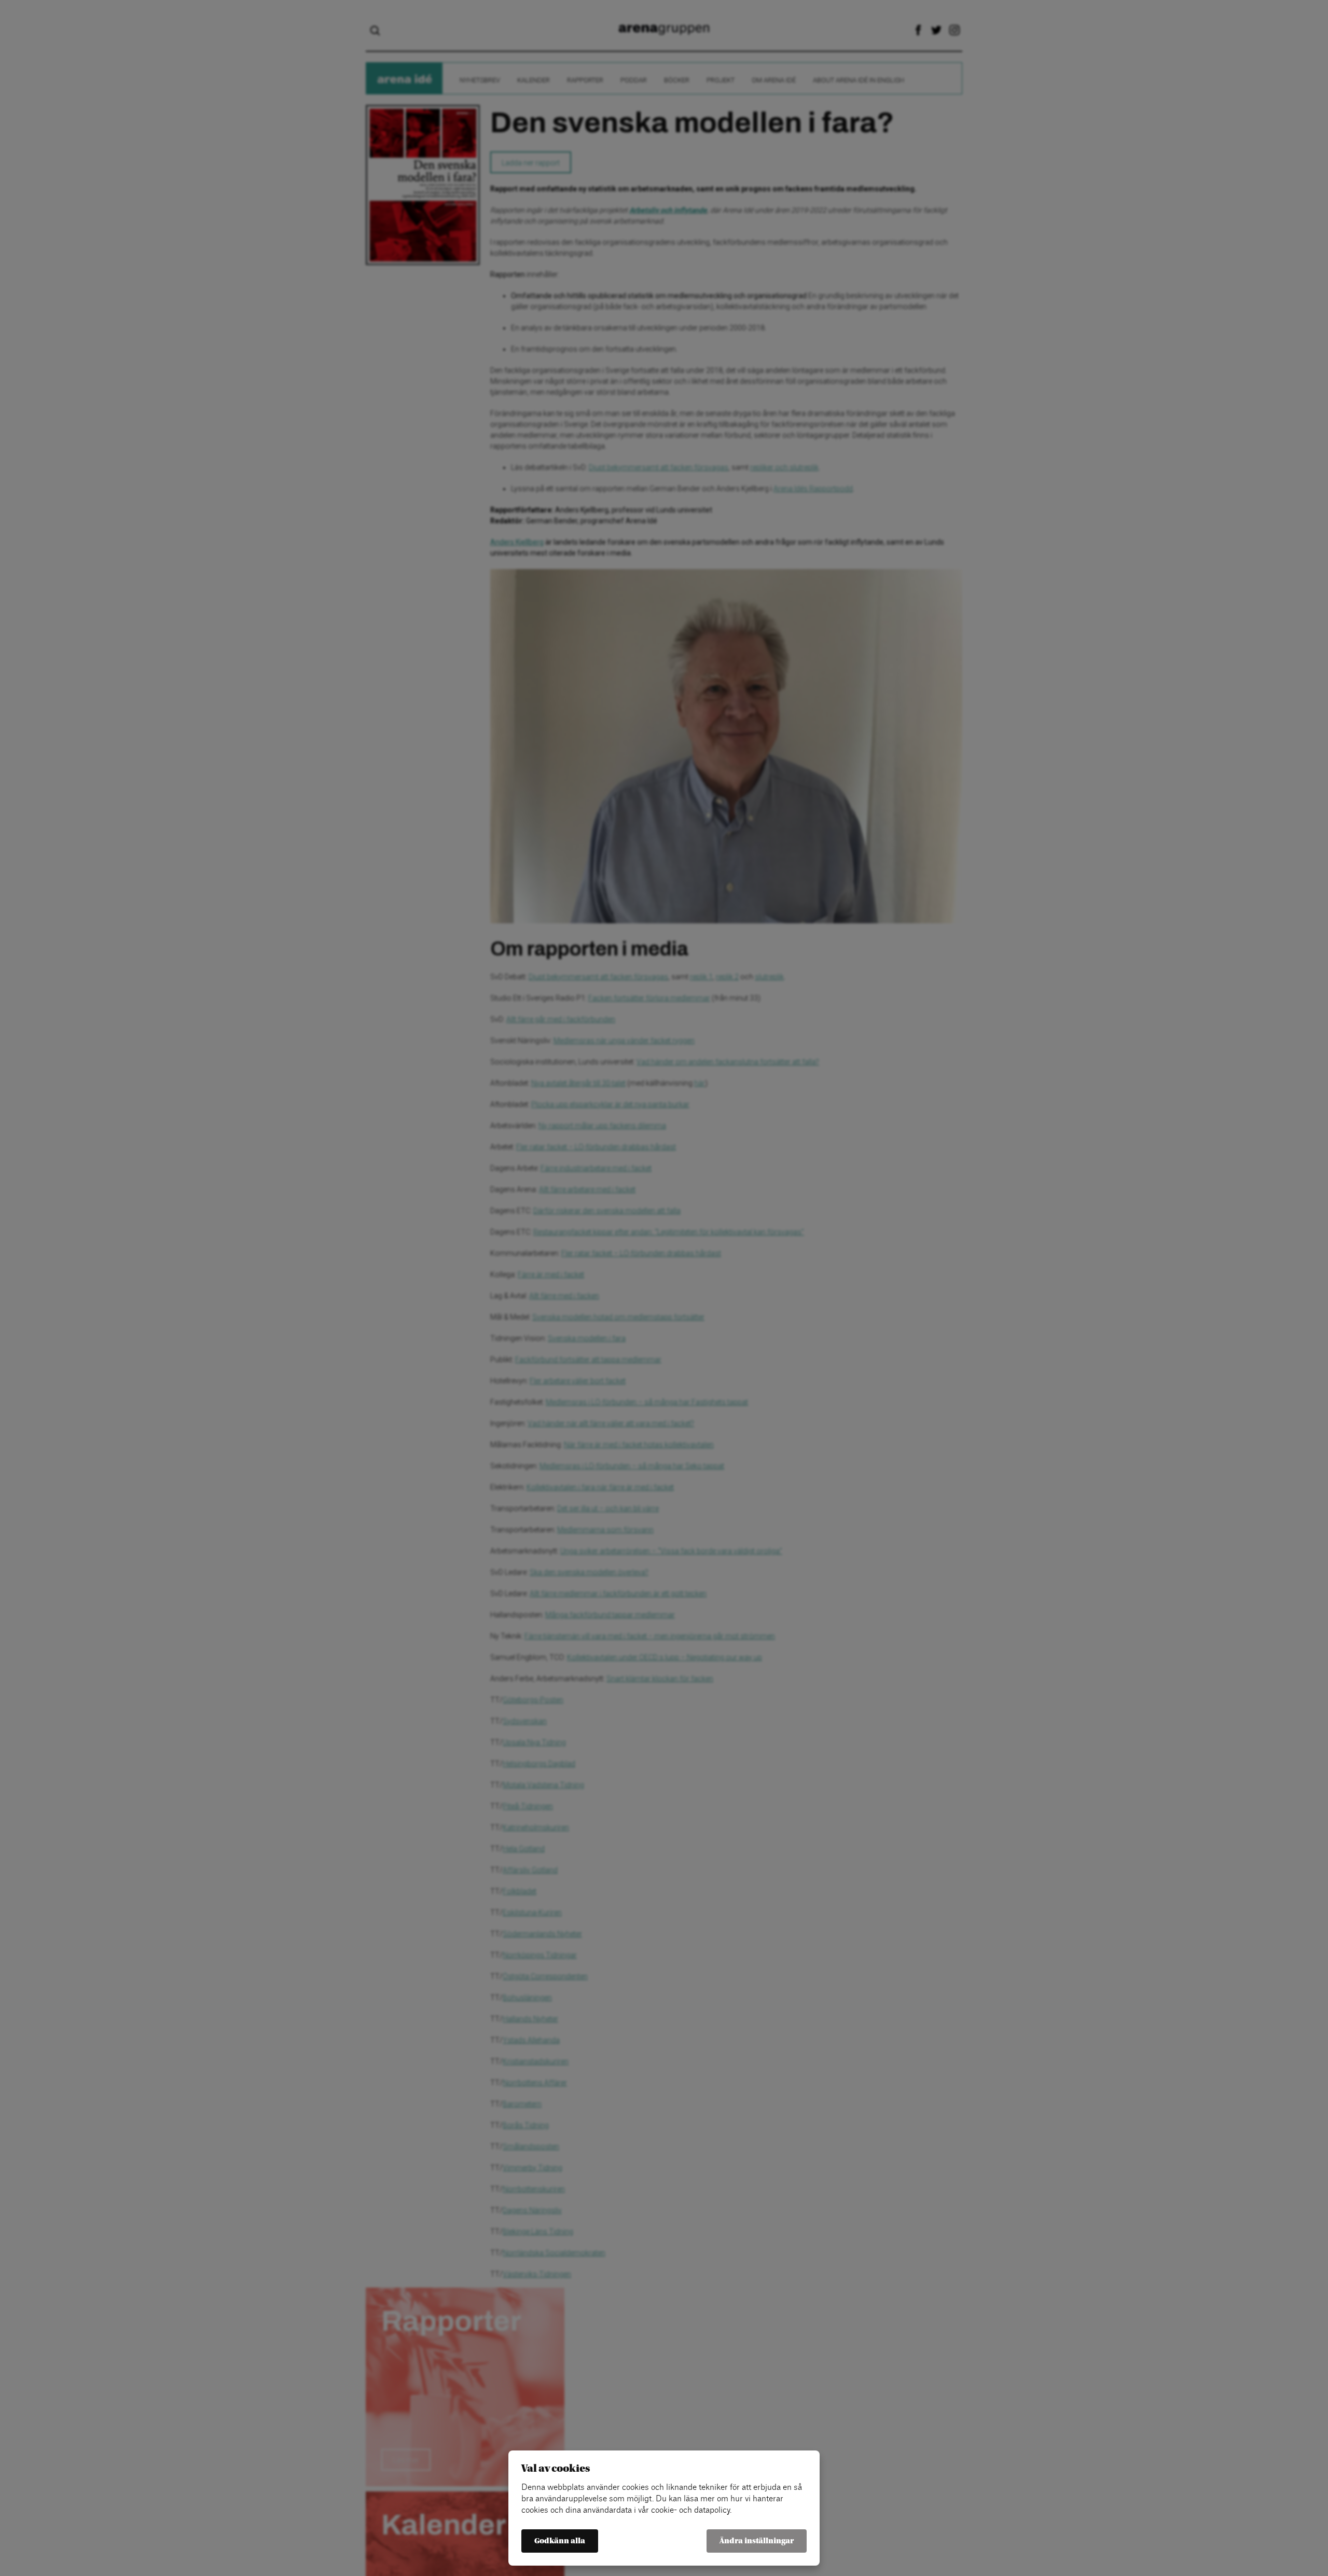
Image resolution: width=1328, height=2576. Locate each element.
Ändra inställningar (757, 2541)
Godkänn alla (560, 2541)
